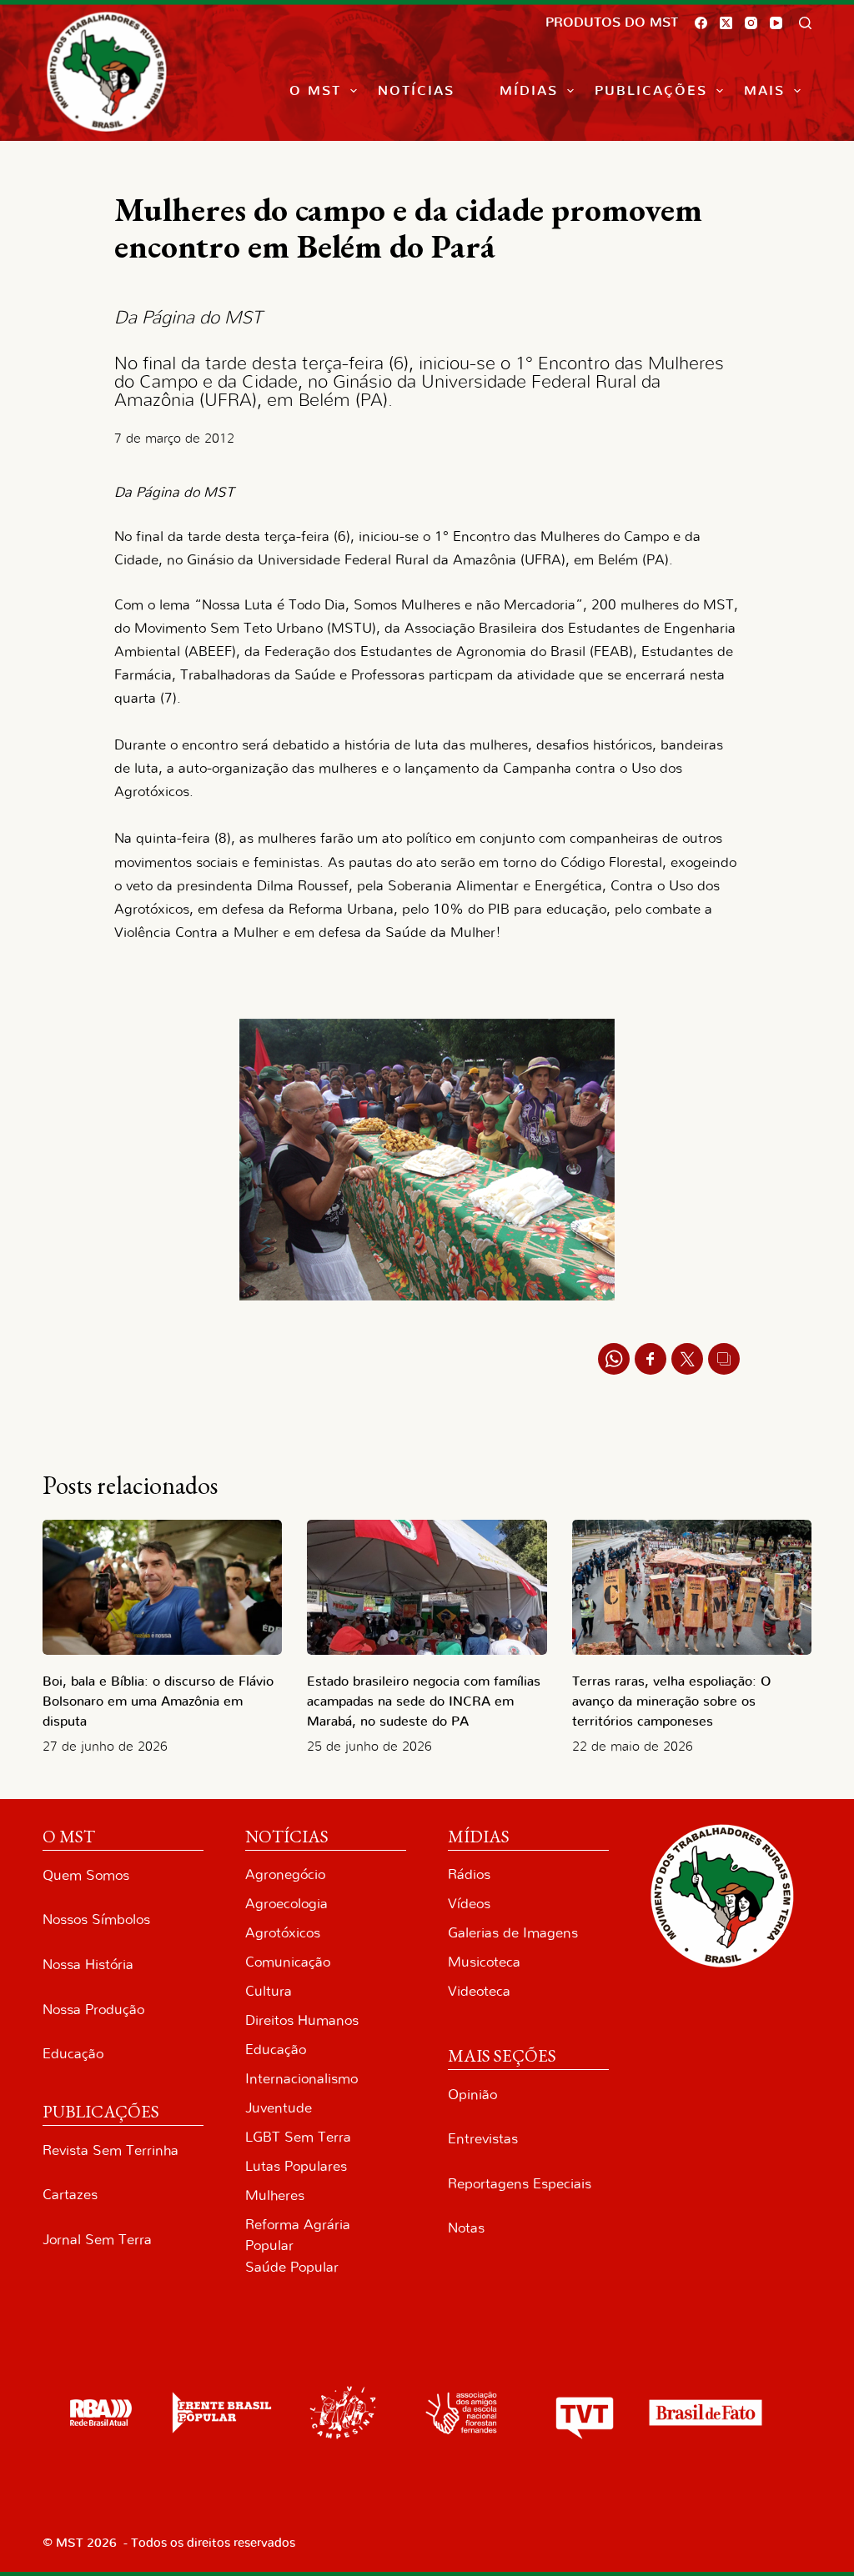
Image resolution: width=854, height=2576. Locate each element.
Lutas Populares (296, 2166)
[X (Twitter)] (726, 23)
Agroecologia (286, 1904)
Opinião (472, 2095)
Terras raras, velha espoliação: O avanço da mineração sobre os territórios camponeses (672, 1701)
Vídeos (469, 1904)
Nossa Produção (93, 2010)
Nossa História (88, 1965)
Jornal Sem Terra (97, 2240)
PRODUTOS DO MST (612, 23)
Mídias (529, 91)
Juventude (279, 2108)
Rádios (469, 1874)
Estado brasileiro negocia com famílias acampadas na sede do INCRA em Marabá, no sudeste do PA (424, 1701)
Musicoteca (484, 1962)
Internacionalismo (301, 2079)
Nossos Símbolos (96, 1919)
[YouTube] (776, 23)
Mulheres (275, 2195)
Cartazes (70, 2195)
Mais (764, 91)
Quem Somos (86, 1875)
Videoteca (479, 1991)
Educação (73, 2054)
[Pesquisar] (805, 23)
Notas (466, 2228)
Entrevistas (483, 2139)
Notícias (416, 91)
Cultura (269, 1991)
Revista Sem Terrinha (111, 2150)
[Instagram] (751, 23)
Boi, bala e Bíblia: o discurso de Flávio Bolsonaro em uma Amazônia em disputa (158, 1701)
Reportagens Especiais (520, 2184)
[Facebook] (701, 23)
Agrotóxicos (283, 1933)
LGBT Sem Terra (298, 2137)
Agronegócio (285, 1874)
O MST (315, 91)
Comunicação (288, 1962)
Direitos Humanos (302, 2020)
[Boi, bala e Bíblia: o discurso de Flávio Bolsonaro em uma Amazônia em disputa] (162, 1587)
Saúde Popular (292, 2267)
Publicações (651, 91)
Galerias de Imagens (513, 1933)
